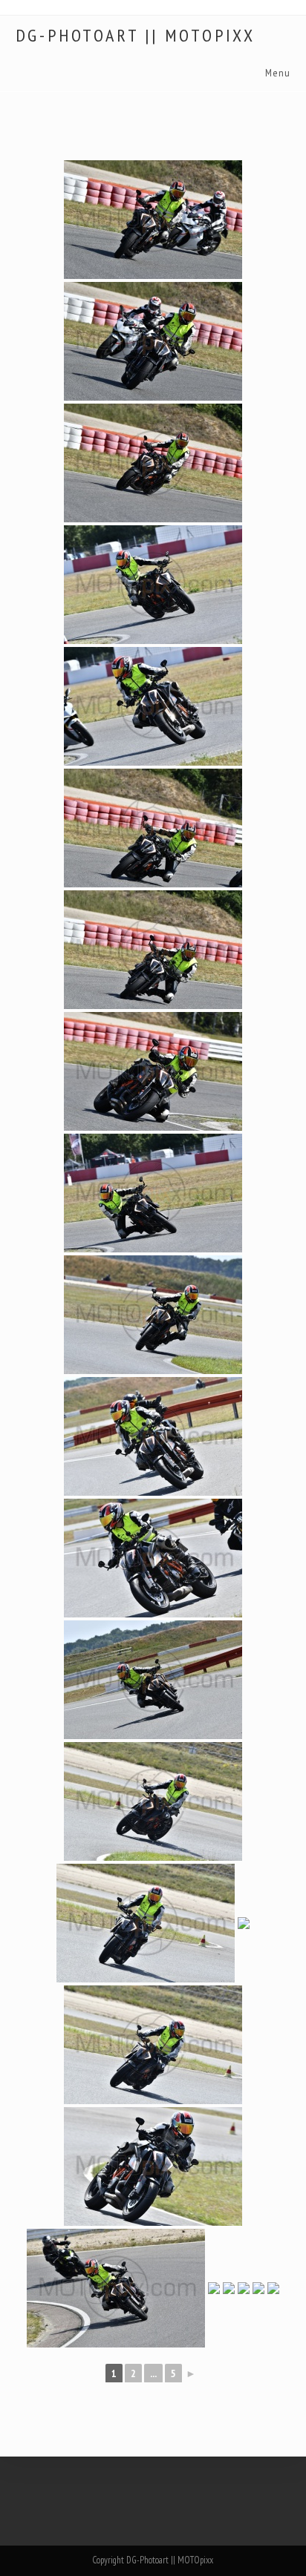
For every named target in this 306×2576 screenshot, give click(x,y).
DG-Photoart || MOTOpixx (136, 36)
